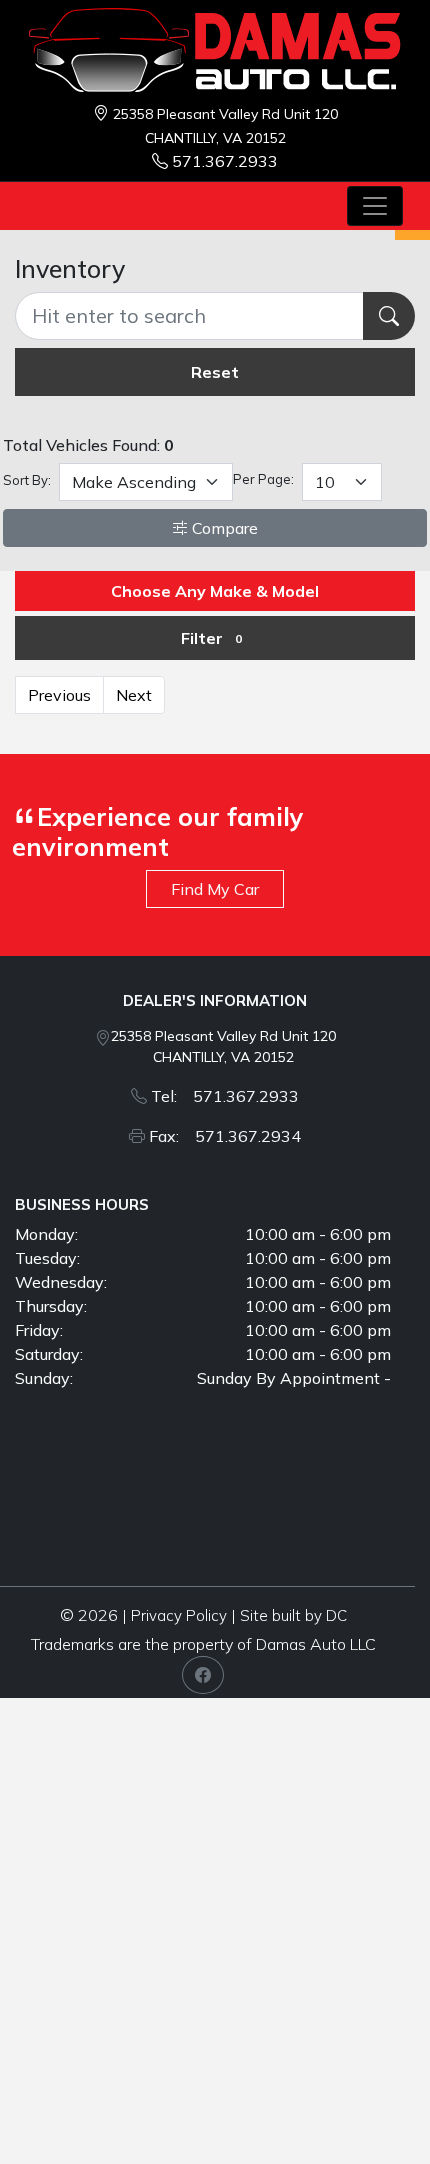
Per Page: (263, 479)
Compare (223, 528)
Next (134, 695)
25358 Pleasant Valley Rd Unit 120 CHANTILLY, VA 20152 (223, 1046)
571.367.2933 (225, 161)
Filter (211, 638)
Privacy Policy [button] (179, 1615)
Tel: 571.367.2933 (225, 1096)
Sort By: (27, 480)
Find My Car (215, 889)
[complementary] (370, 2104)
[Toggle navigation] (375, 206)
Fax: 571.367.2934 (225, 1136)
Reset (215, 372)
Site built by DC (293, 1615)
